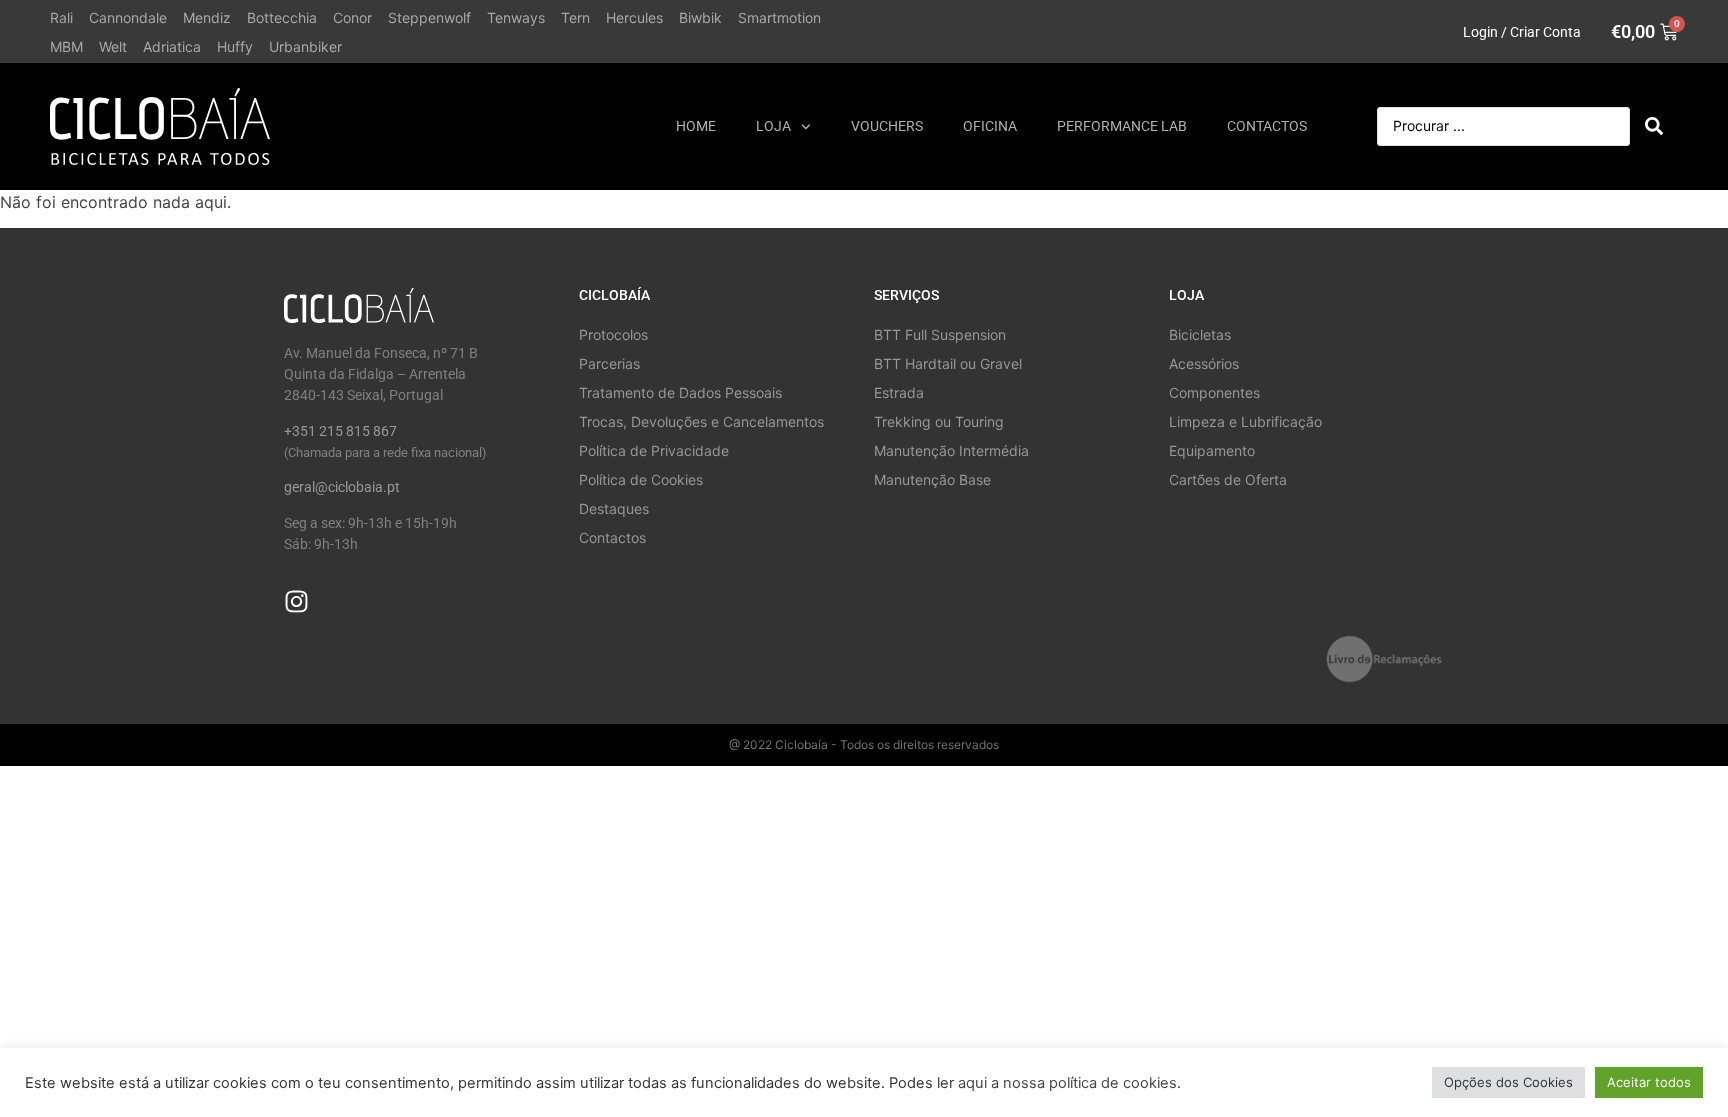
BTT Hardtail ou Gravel (948, 363)
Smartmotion (779, 17)
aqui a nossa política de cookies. (1069, 1083)
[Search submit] (1654, 126)
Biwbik (700, 17)
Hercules (634, 17)
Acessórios (1204, 363)
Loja (773, 126)
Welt (113, 46)
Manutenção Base (932, 479)
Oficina (990, 126)
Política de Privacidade (654, 450)
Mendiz (207, 17)
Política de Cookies (641, 479)
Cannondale (128, 17)
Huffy (235, 46)
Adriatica (172, 46)
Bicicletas (1200, 334)
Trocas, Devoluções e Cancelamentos (701, 421)
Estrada (899, 392)
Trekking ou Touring (939, 421)
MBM (66, 46)
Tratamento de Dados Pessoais (680, 392)
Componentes (1214, 392)
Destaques (614, 508)
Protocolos (613, 334)
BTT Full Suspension (940, 334)
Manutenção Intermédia (951, 450)
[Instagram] (296, 601)
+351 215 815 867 (340, 431)
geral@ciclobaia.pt (342, 487)
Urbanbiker (305, 46)
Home (696, 126)
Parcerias (609, 363)
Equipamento (1212, 450)
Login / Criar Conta (1522, 32)
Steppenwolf (429, 17)
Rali (61, 17)
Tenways (516, 17)
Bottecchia (282, 17)
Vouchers (887, 126)
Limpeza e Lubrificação (1245, 421)
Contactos (1267, 126)
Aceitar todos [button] (1649, 1082)
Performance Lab (1122, 126)
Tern (575, 17)
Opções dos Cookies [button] (1508, 1082)
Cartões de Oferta (1228, 479)
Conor (352, 17)
